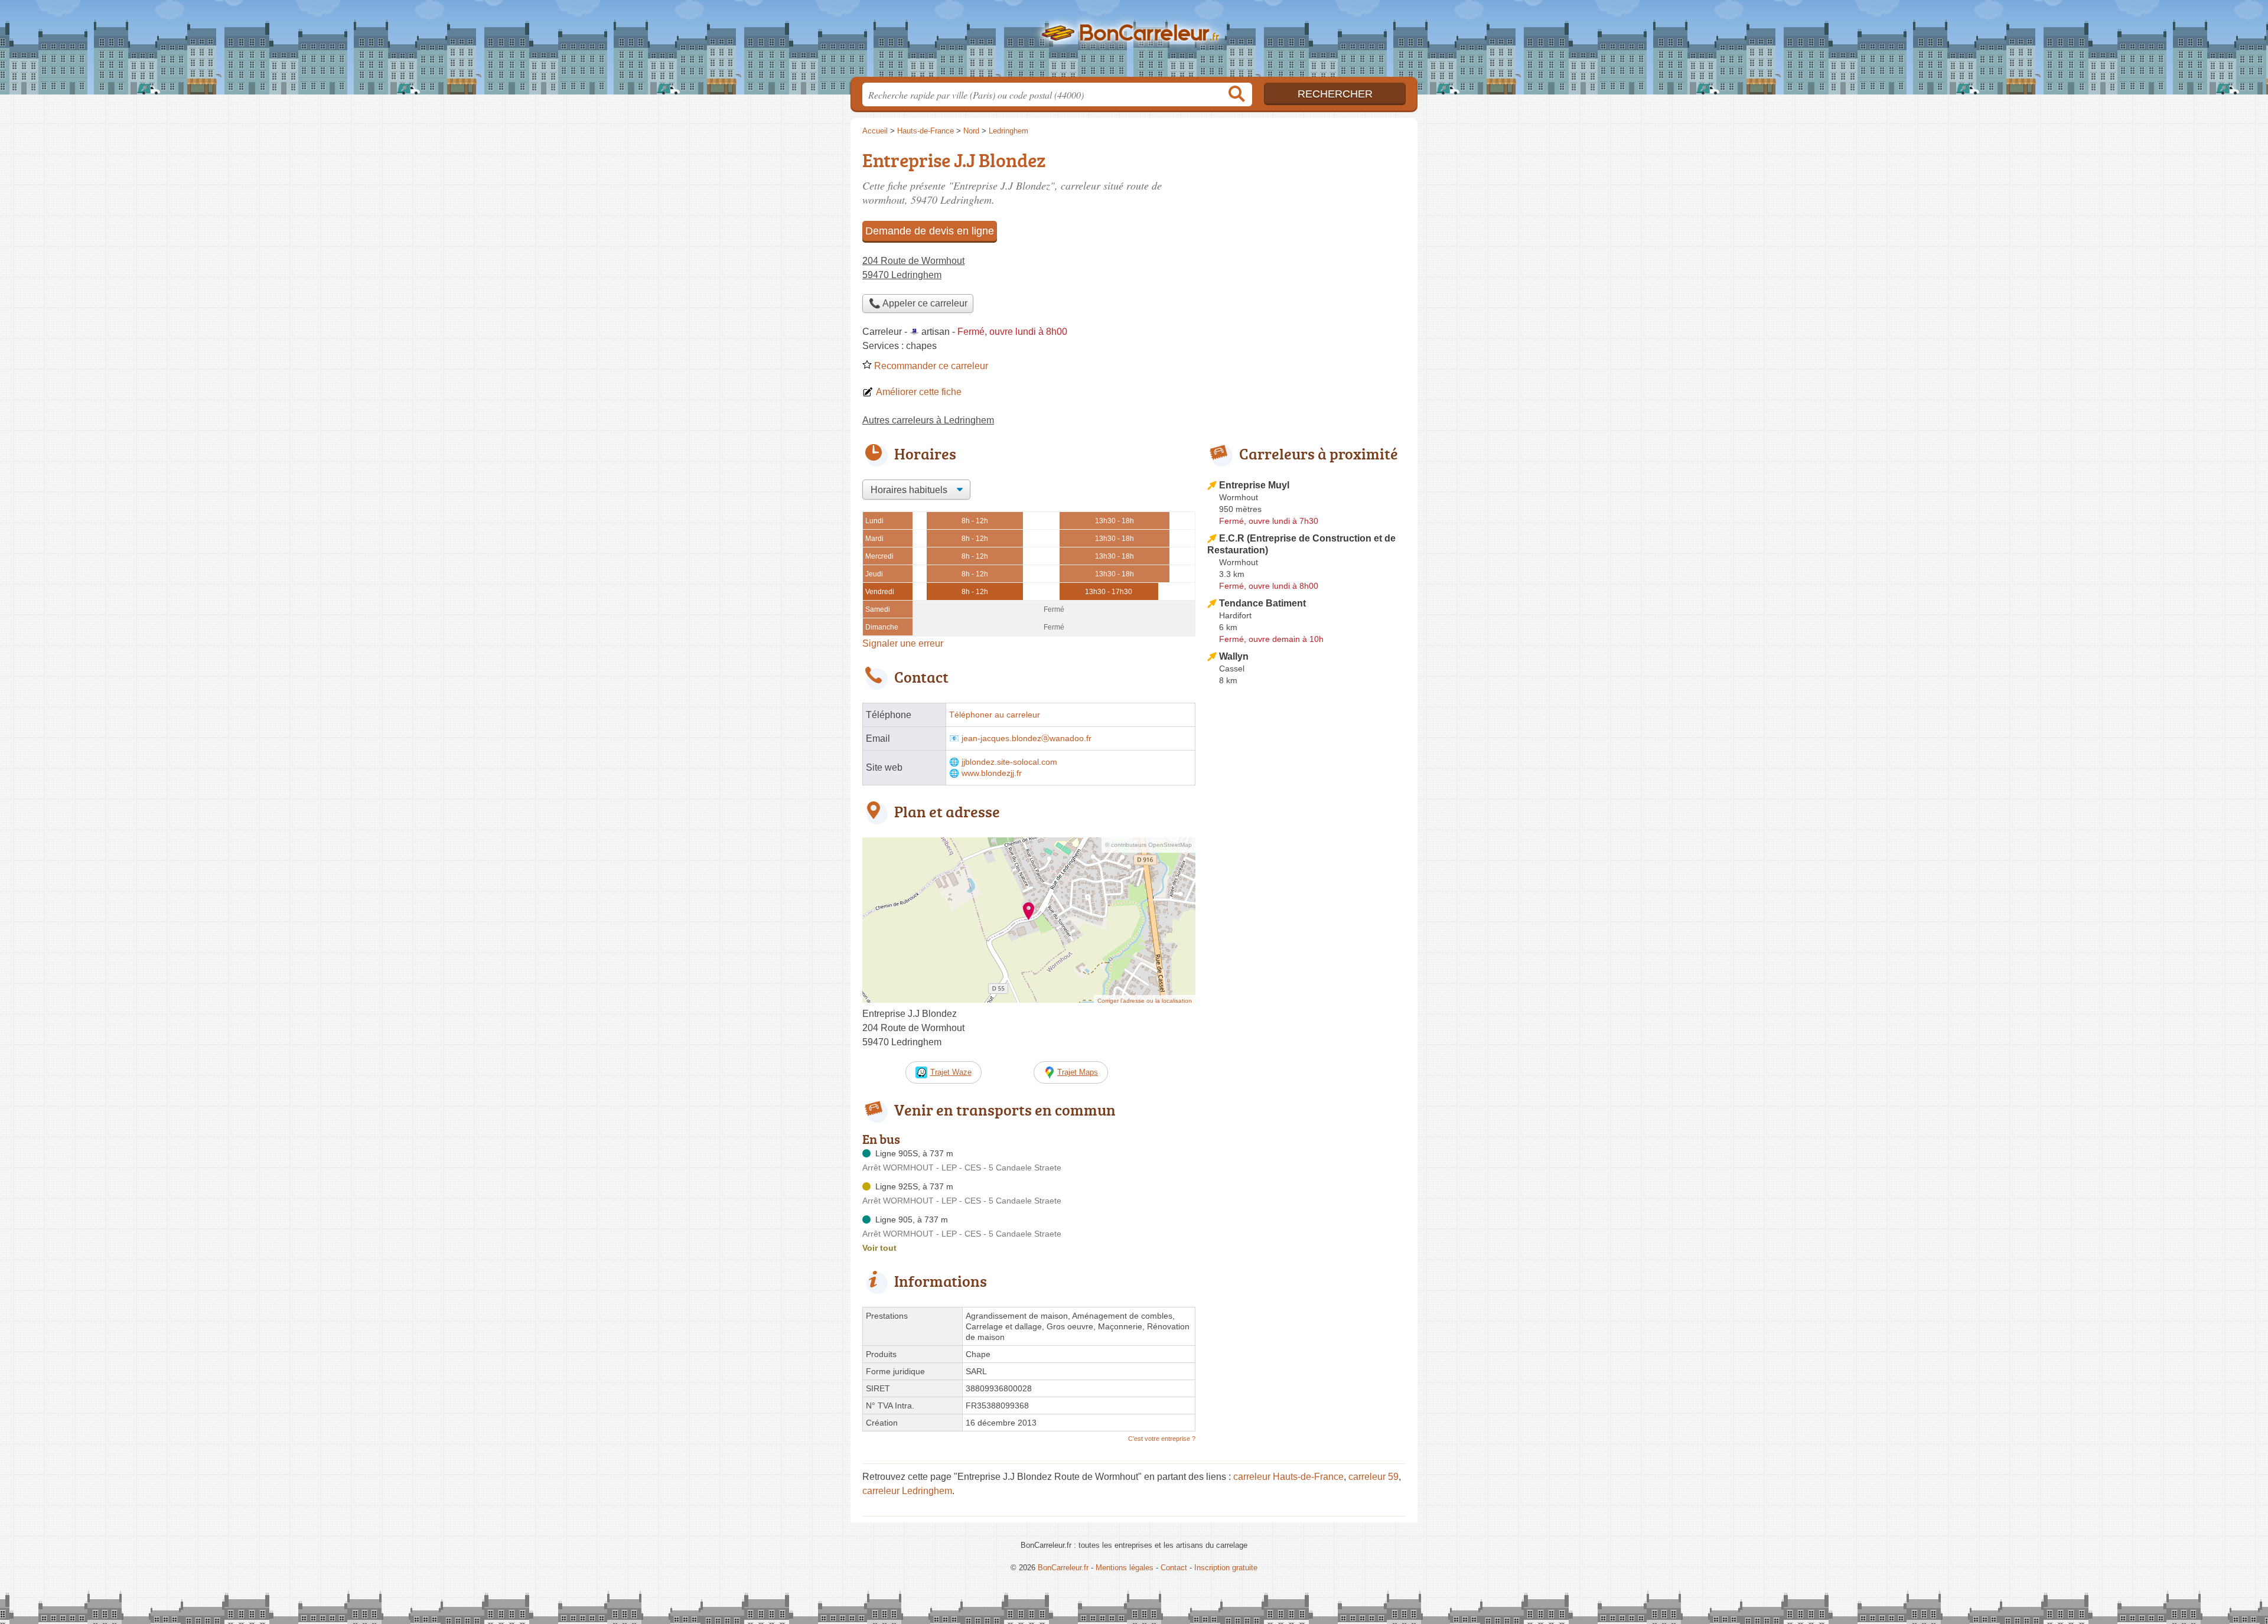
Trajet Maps (1078, 1072)
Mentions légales (1125, 1568)
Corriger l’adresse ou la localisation (1145, 1001)
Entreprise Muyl (1254, 485)
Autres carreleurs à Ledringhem (928, 420)
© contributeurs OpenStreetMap (1148, 845)
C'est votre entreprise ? (1162, 1439)
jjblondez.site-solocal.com (1009, 762)
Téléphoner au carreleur (995, 715)
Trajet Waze (951, 1072)
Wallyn (1234, 656)
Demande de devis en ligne (930, 231)
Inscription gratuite (1226, 1568)
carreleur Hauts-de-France (1288, 1477)
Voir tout (879, 1248)
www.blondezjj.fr (992, 773)
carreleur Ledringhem (907, 1491)
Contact (1174, 1568)
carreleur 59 (1373, 1477)
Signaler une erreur (903, 643)
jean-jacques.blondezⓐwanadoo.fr (1027, 738)
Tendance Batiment (1262, 603)
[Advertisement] (1306, 965)
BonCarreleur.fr (1134, 42)
